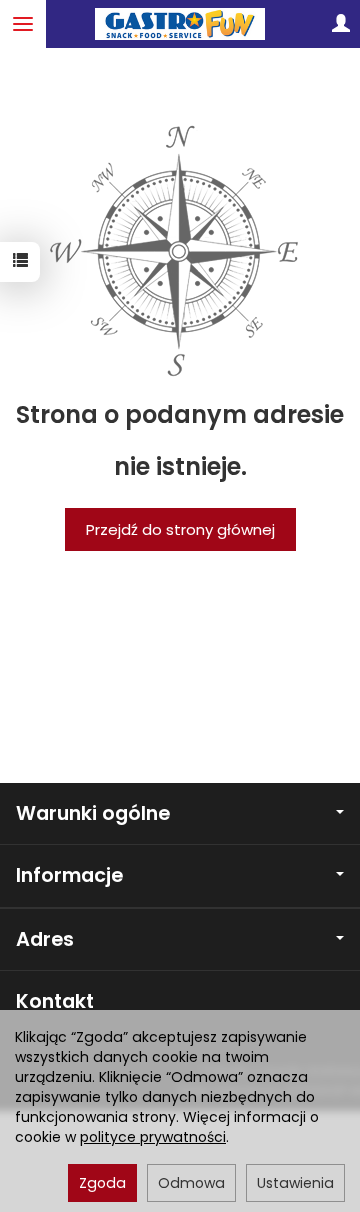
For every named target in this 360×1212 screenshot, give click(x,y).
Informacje (69, 875)
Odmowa (191, 1183)
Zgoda (102, 1183)
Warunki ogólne (93, 813)
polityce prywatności (153, 1137)
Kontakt (55, 1001)
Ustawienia (295, 1183)
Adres (45, 939)
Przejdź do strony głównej (180, 529)
